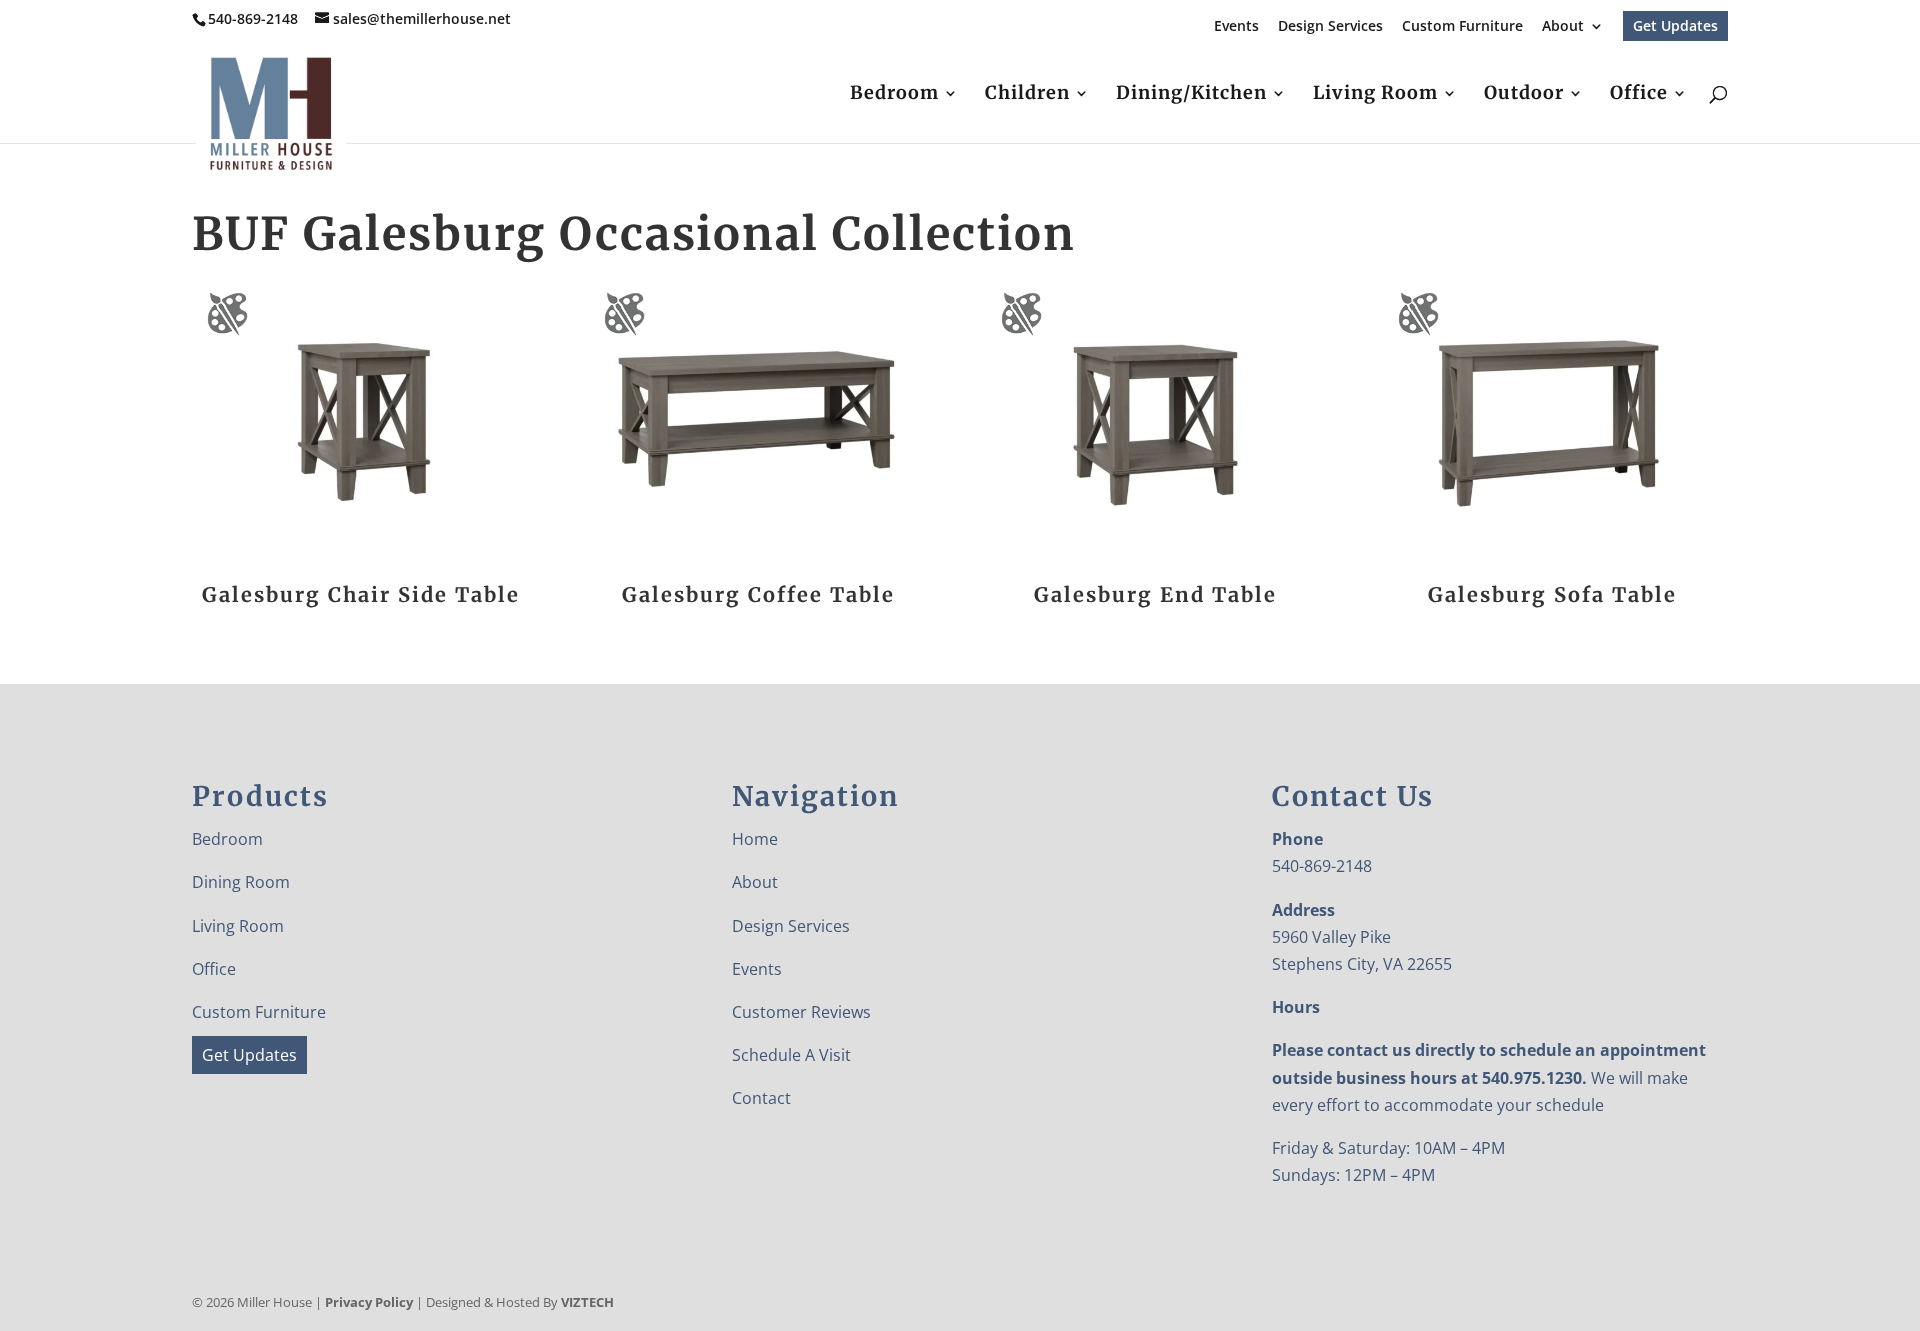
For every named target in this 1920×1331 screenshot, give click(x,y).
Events (1236, 27)
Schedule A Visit (791, 1055)
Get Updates (1675, 25)
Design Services (1330, 27)
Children (1027, 95)
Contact (761, 1098)
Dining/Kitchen (1191, 95)
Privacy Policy (369, 1302)
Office (1639, 95)
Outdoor (1524, 95)
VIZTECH (587, 1302)
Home (755, 839)
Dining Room (241, 882)
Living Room (1375, 95)
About (1563, 27)
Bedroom (894, 95)
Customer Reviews (801, 1012)
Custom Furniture (1462, 27)
